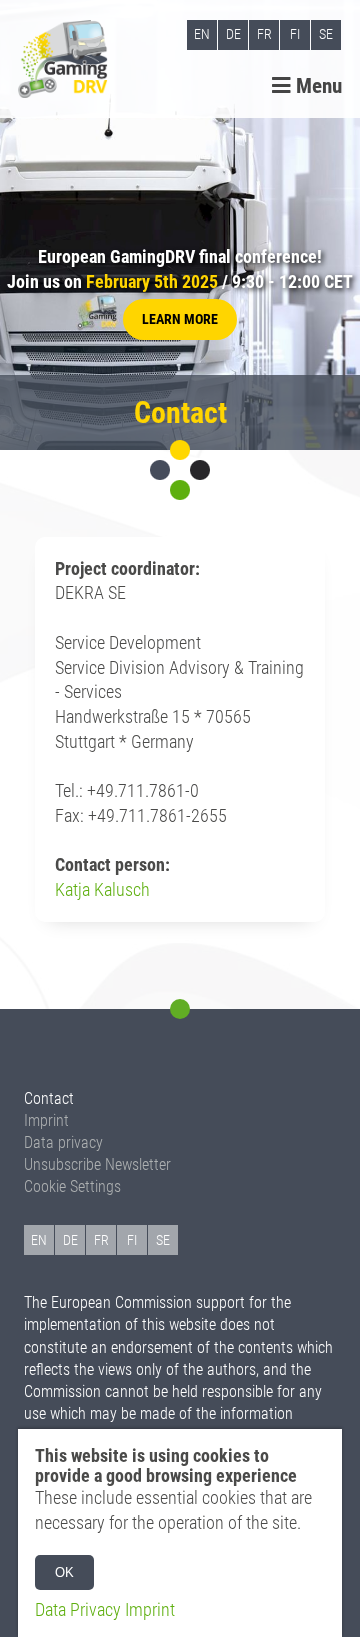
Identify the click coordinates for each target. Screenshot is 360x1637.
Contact (49, 1098)
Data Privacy (78, 1610)
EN (202, 34)
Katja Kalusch (102, 890)
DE (233, 34)
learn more (180, 319)
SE (326, 34)
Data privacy (63, 1142)
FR (264, 34)
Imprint (46, 1120)
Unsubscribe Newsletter (97, 1164)
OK (64, 1572)
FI (295, 34)
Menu (316, 85)
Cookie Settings (72, 1186)
